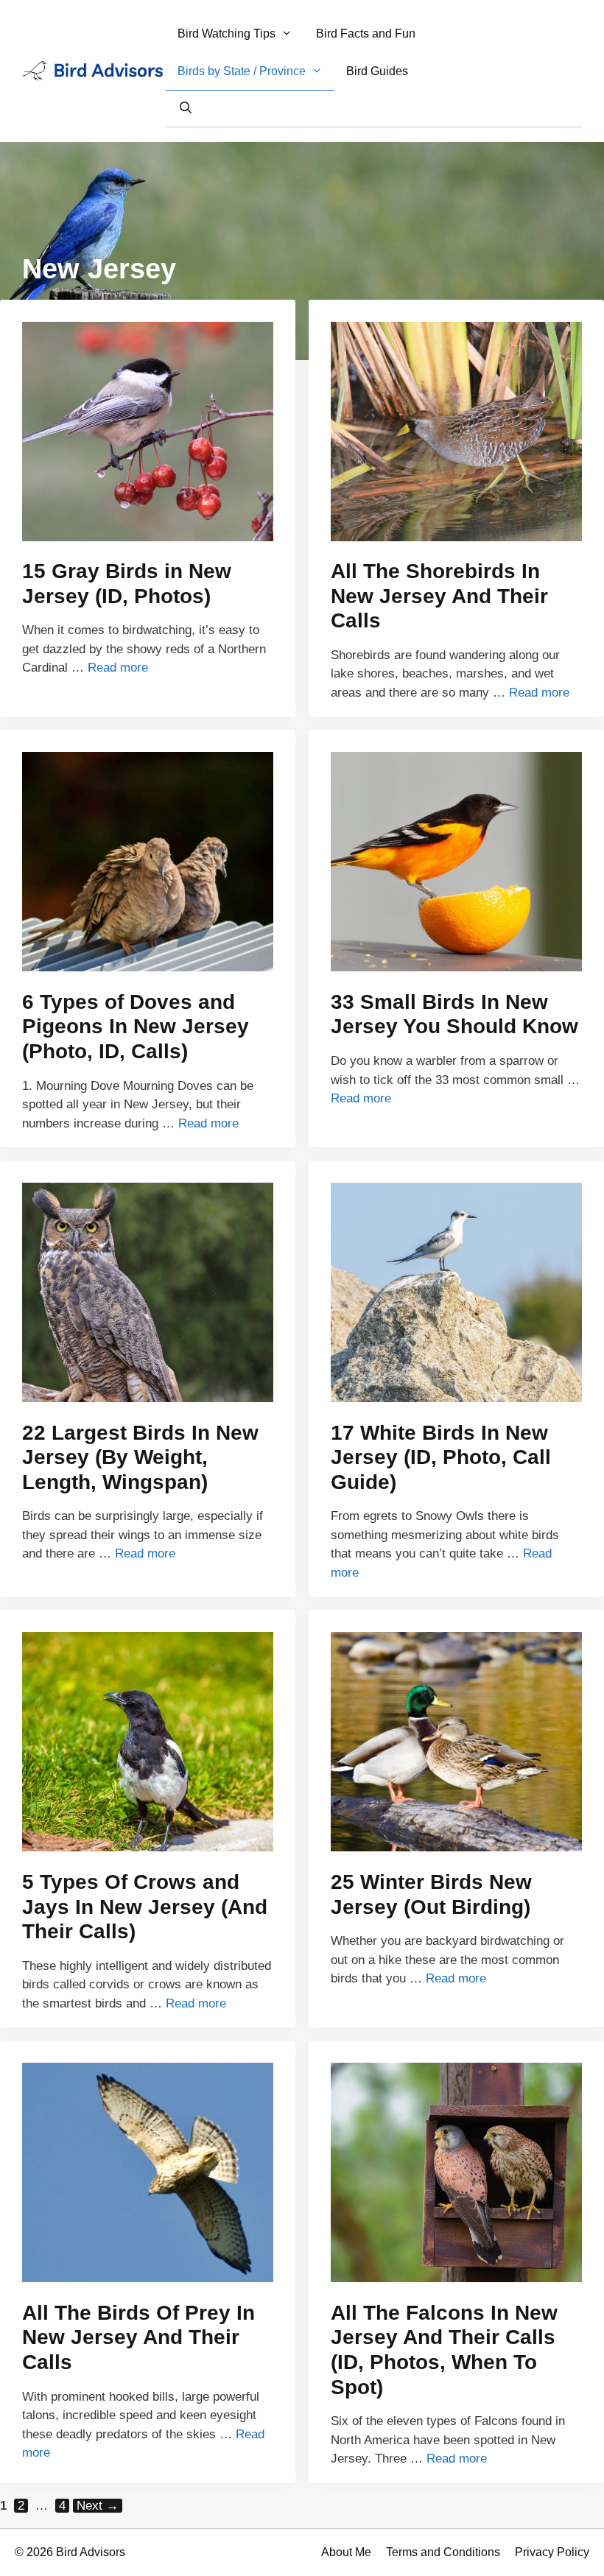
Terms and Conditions (443, 2552)
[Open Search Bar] (185, 108)
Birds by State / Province (242, 71)
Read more (118, 668)
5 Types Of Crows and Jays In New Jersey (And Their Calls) (145, 1907)
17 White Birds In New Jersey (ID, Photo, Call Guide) (441, 1457)
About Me (346, 2552)
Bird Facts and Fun (366, 34)
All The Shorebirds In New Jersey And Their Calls (439, 596)
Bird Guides (377, 71)
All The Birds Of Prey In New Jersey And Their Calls (138, 2337)
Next (98, 2506)
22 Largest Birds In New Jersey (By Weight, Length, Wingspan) (140, 1457)
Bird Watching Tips (226, 34)
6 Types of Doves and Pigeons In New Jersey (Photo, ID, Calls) (136, 1027)
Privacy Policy (552, 2552)
